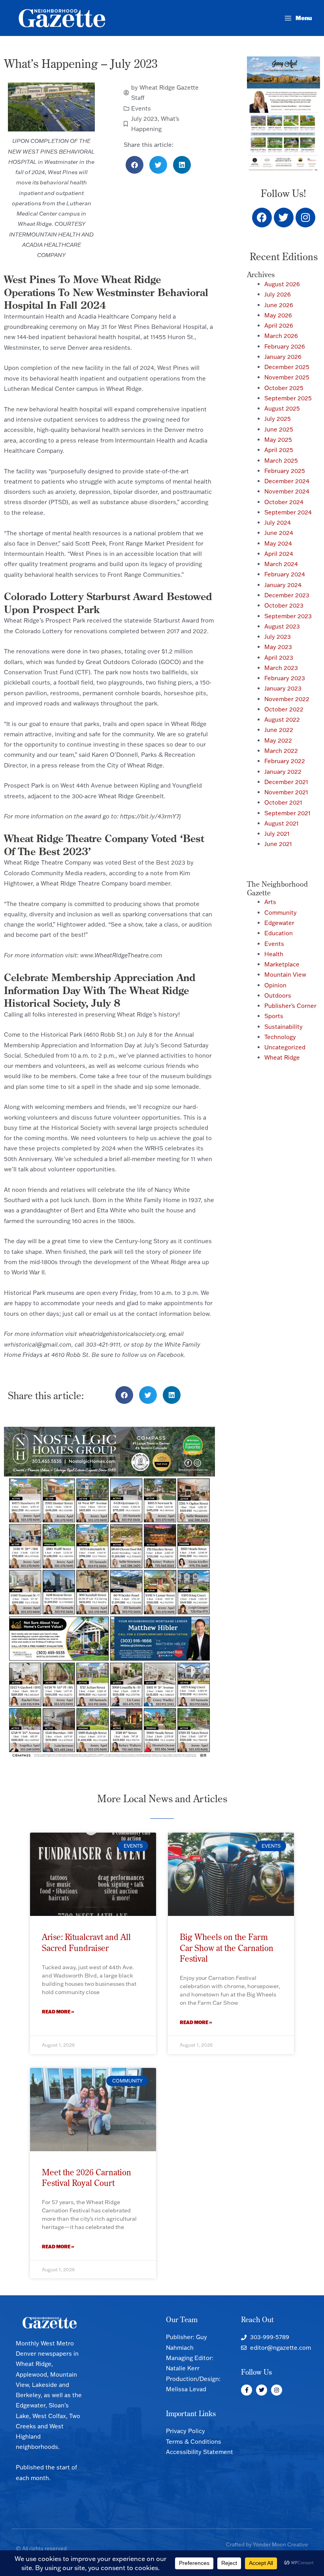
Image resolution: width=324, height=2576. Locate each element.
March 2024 (281, 564)
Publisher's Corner (290, 1006)
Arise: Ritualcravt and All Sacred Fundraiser (86, 1942)
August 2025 (282, 408)
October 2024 (284, 502)
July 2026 (278, 294)
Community (281, 913)
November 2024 (287, 491)
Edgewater (279, 923)
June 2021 (278, 844)
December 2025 (287, 367)
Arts (270, 902)
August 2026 (282, 284)
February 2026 (285, 346)
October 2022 (284, 709)
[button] (135, 165)
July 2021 (277, 834)
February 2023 (285, 678)
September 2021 (287, 813)
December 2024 (287, 481)
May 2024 (278, 543)
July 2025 (278, 419)
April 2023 (279, 658)
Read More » (58, 2012)
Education (279, 933)
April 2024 (279, 554)
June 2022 (279, 730)
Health (274, 954)
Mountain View (285, 975)
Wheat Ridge (282, 1057)
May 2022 (278, 740)
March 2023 (281, 668)
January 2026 (283, 357)
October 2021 (283, 802)
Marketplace (282, 964)
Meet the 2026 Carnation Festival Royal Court (87, 2177)
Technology (280, 1037)
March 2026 (281, 336)
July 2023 (144, 119)
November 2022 (287, 699)
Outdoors (278, 995)
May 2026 (278, 315)
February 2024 (285, 574)
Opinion (275, 985)
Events (141, 108)
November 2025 (287, 377)
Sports (274, 1016)
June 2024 (279, 533)
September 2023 (288, 616)
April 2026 (279, 326)
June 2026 (279, 305)
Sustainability (283, 1027)
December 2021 (286, 782)
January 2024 (283, 585)
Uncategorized (285, 1047)
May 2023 (278, 647)
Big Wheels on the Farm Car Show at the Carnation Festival (227, 1948)
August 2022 (282, 720)
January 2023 (283, 688)
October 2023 (284, 605)
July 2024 (278, 523)
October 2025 (284, 388)
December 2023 (287, 595)
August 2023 (282, 626)
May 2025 (278, 440)
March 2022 (281, 751)
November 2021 (286, 792)
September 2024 (288, 512)
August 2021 (282, 823)
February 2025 (285, 471)
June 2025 (279, 429)
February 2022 (285, 761)
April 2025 (279, 450)
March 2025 (281, 461)
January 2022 (283, 772)
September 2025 (288, 398)
